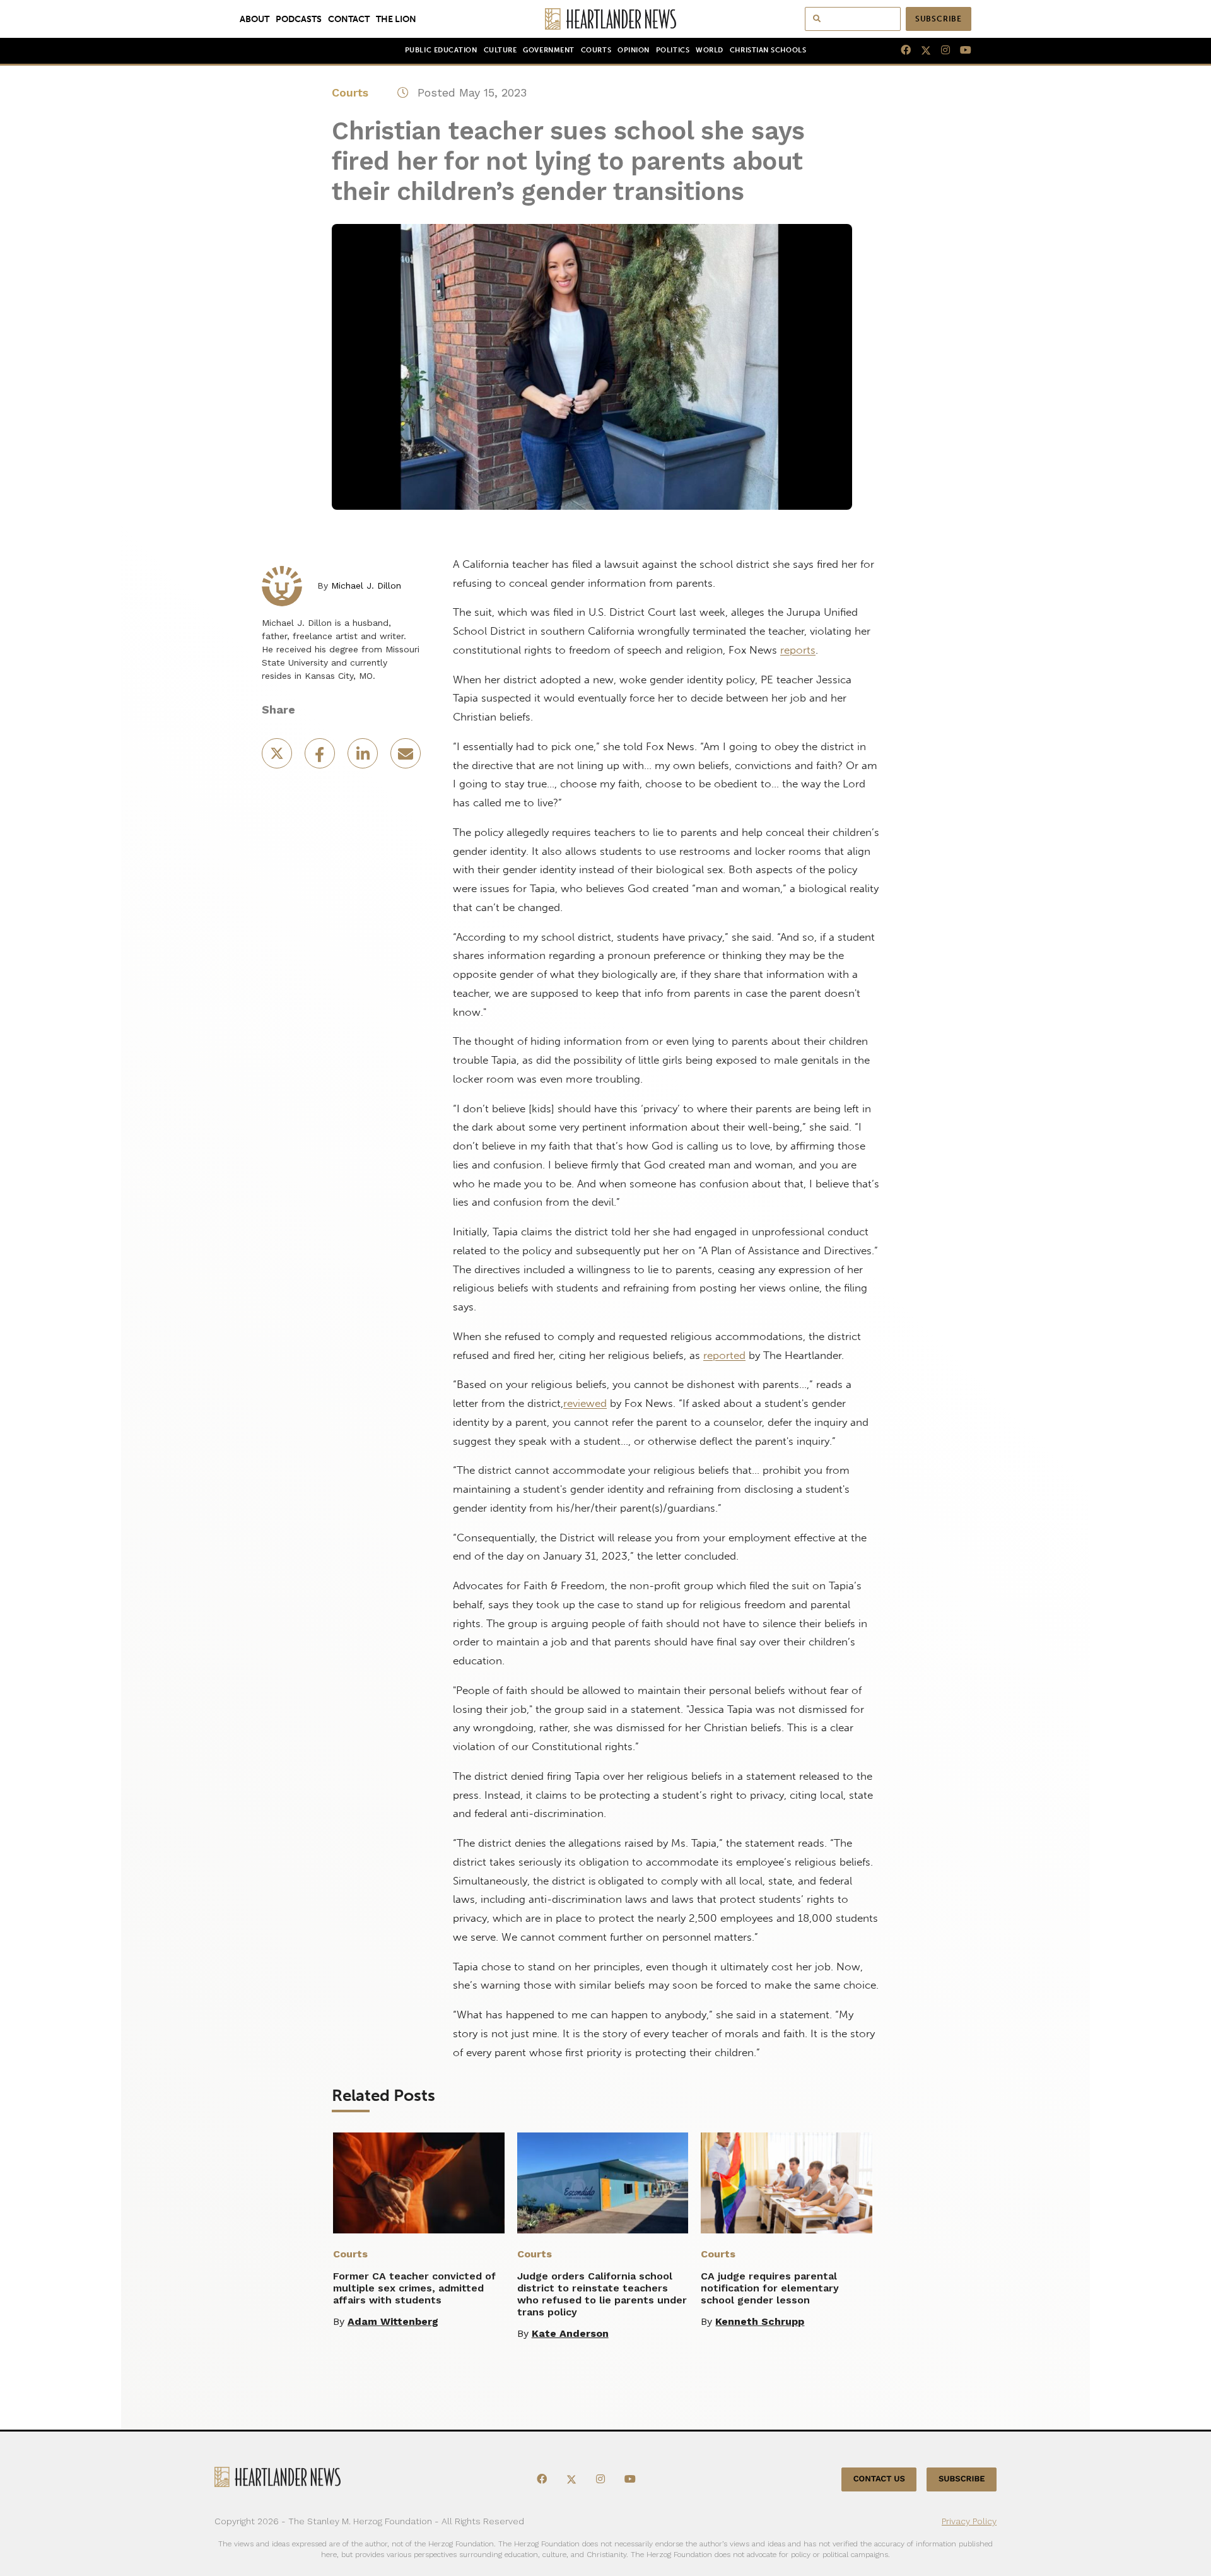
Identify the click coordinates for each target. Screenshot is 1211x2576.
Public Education (441, 50)
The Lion (396, 19)
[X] (921, 50)
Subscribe (939, 19)
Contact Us (879, 2479)
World (710, 50)
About (254, 19)
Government (548, 50)
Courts (596, 50)
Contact (349, 19)
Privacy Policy (969, 2521)
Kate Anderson (570, 2333)
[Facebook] (901, 50)
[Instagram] (940, 50)
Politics (673, 50)
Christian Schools (768, 50)
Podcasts (299, 19)
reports (798, 650)
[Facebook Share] (321, 757)
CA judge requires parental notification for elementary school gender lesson (770, 2288)
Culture (500, 50)
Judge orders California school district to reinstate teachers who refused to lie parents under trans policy (602, 2294)
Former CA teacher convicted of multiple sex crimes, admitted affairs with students (414, 2288)
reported (724, 1355)
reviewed (585, 1403)
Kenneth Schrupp (760, 2321)
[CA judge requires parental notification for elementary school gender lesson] (787, 2183)
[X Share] (278, 757)
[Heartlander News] (606, 19)
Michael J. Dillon (366, 585)
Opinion (634, 50)
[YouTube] (961, 50)
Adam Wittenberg (393, 2321)
